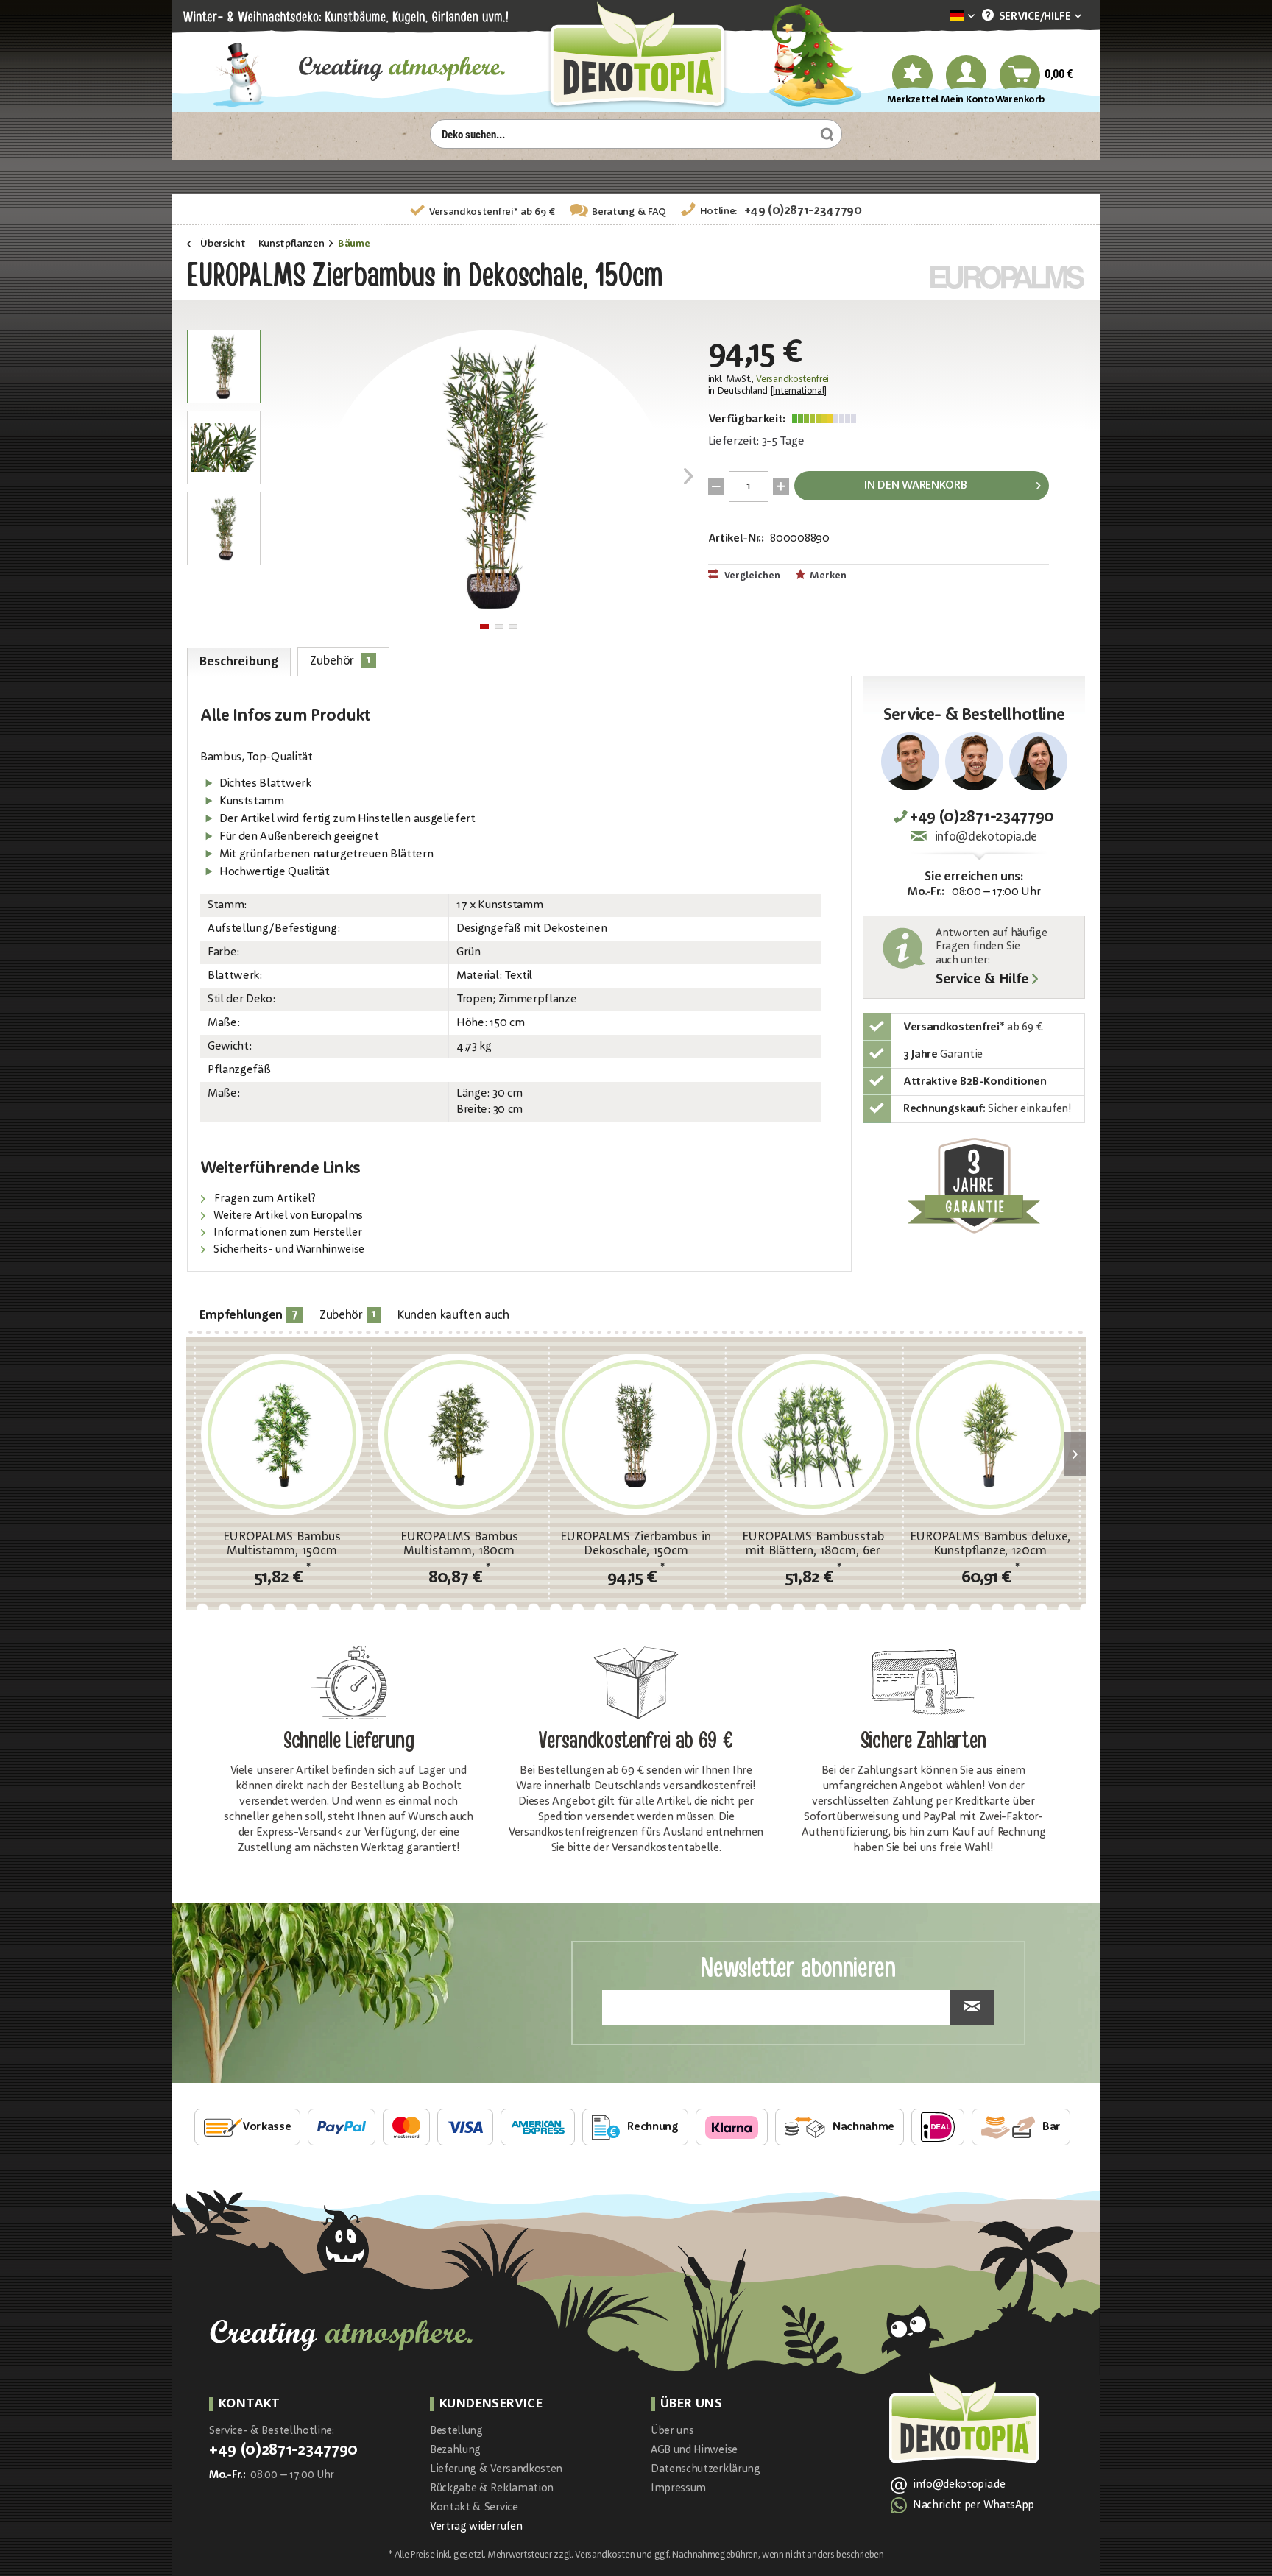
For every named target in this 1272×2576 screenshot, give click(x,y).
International (798, 391)
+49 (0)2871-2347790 (803, 211)
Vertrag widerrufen (476, 2527)
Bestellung (456, 2431)
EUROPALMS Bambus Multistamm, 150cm (282, 1544)
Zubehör (340, 661)
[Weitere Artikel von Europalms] (1008, 277)
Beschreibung (239, 662)
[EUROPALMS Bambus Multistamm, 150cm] (282, 1434)
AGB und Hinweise (694, 2451)
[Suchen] (825, 134)
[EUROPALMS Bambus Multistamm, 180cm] (459, 1434)
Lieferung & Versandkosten (496, 2470)
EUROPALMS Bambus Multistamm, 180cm (459, 1544)
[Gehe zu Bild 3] (513, 626)
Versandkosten (605, 2555)
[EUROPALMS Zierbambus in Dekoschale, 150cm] (636, 1434)
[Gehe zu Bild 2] (499, 626)
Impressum (678, 2489)
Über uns (672, 2431)
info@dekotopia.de (986, 837)
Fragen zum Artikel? (264, 1199)
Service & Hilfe (982, 980)
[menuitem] (940, 17)
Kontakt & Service (474, 2508)
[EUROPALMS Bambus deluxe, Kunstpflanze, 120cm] (990, 1434)
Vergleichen (751, 576)
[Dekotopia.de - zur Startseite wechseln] (636, 56)
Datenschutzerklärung (706, 2470)
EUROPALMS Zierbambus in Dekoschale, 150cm (636, 1544)
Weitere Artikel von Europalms (287, 1216)
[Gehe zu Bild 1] (484, 626)
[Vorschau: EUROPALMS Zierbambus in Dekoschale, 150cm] (224, 367)
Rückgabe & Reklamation (492, 2489)
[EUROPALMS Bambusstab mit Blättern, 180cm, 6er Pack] (813, 1434)
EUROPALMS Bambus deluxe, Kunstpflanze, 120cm (990, 1544)
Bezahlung (455, 2451)
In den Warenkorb (915, 486)
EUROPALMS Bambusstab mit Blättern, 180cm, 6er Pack (813, 1544)
